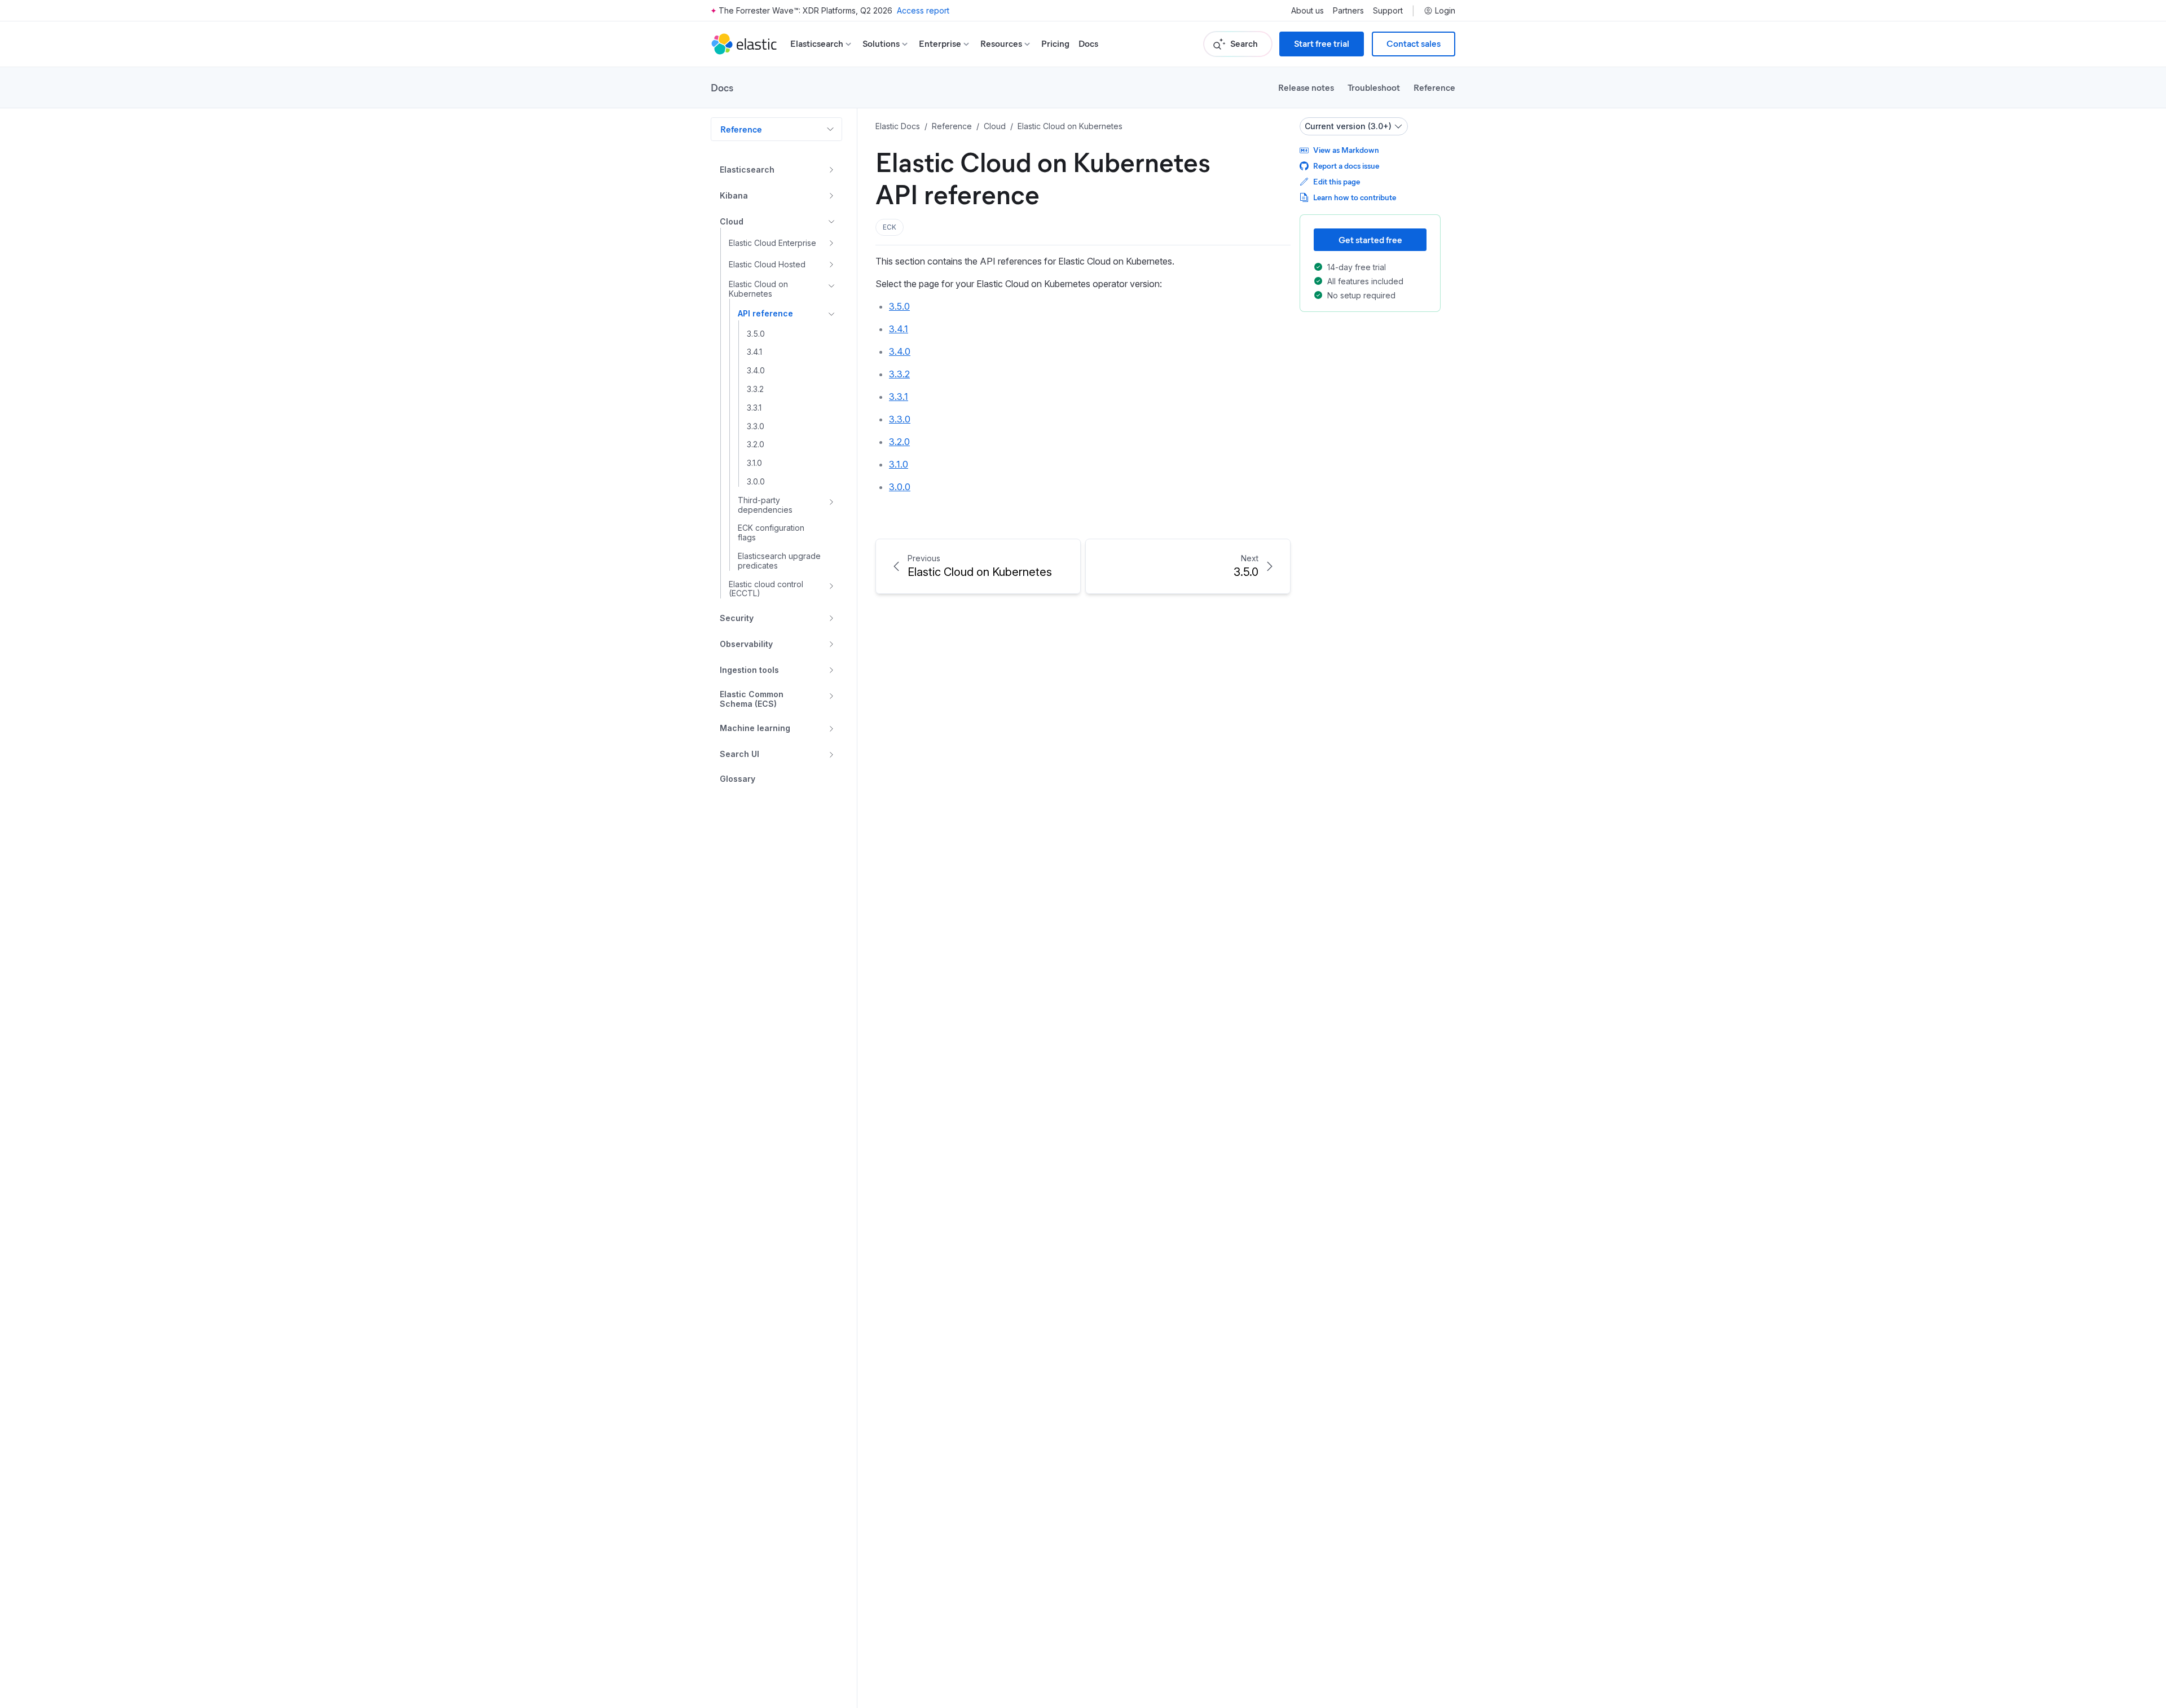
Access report (923, 10)
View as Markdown (1346, 150)
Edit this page (1337, 181)
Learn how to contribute (1355, 197)
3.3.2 (899, 374)
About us (1307, 11)
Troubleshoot (1374, 87)
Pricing (1055, 44)
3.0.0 (900, 487)
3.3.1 (899, 397)
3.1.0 (899, 464)
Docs (1088, 44)
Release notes (1306, 87)
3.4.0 (900, 351)
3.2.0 (899, 442)
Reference (1434, 87)
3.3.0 (900, 419)
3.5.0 (899, 306)
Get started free (1370, 239)
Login (1445, 11)
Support (1388, 11)
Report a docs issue (1346, 166)
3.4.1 (899, 329)
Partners (1348, 11)
